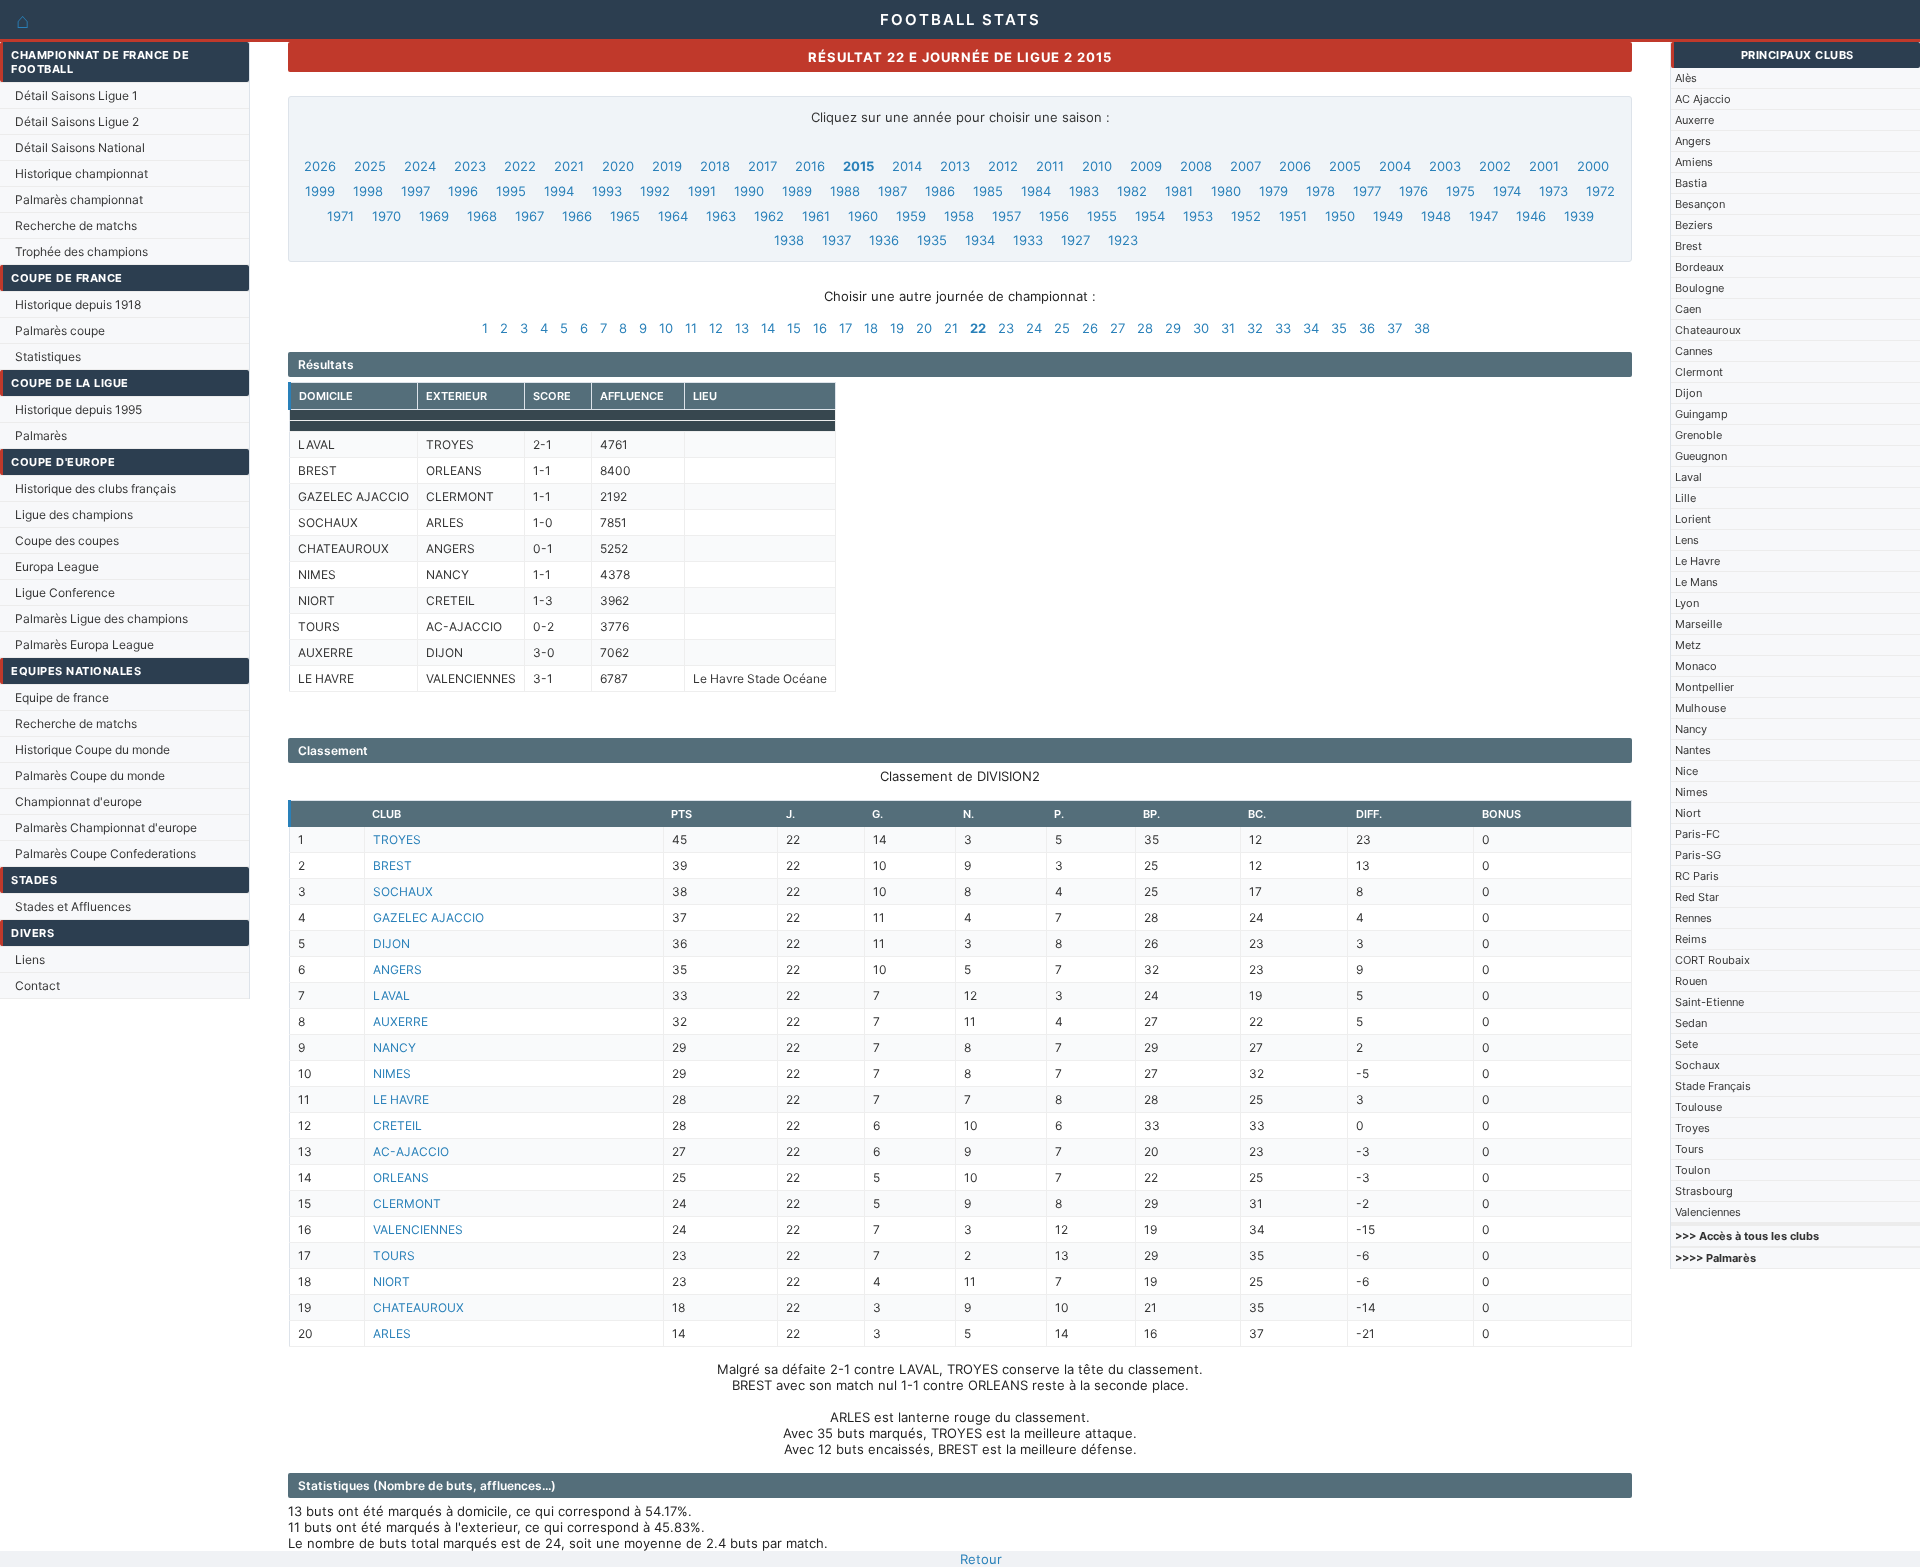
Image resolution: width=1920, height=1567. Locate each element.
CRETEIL (397, 1125)
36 (1367, 328)
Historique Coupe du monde (92, 749)
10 (666, 328)
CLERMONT (407, 1203)
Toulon (1692, 1170)
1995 (511, 191)
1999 (320, 191)
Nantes (1693, 750)
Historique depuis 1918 (78, 304)
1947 (1483, 216)
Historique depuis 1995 (78, 409)
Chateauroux (1708, 330)
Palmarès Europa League (84, 644)
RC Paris (1697, 876)
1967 (529, 216)
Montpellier (1704, 687)
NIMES (392, 1073)
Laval (1688, 477)
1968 (482, 216)
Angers (1693, 141)
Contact (37, 985)
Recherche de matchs (76, 225)
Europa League (57, 566)
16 (820, 328)
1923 (1123, 240)
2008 (1196, 166)
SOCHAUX (403, 891)
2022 (520, 166)
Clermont (1699, 372)
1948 (1436, 216)
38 (1422, 328)
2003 (1445, 166)
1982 (1132, 191)
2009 (1146, 166)
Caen (1688, 309)
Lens (1687, 540)
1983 (1084, 191)
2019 (667, 166)
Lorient (1693, 519)
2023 (470, 166)
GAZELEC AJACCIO (428, 917)
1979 (1273, 191)
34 (1311, 328)
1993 (607, 191)
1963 (721, 216)
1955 (1102, 216)
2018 (715, 166)
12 (716, 328)
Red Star (1697, 897)
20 (924, 328)
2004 (1395, 166)
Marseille (1698, 624)
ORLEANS (401, 1177)
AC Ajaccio (1703, 99)
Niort (1688, 813)
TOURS (394, 1255)
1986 (940, 191)
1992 (655, 191)
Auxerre (1694, 120)
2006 (1295, 166)
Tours (1689, 1149)
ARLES (392, 1333)
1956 (1054, 216)
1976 (1413, 191)
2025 (370, 166)
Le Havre (1697, 561)
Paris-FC (1697, 834)
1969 (434, 216)
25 (1062, 328)
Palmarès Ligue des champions (101, 618)
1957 (1006, 216)
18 (871, 328)
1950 (1340, 216)
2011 (1050, 166)
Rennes (1693, 918)
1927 (1075, 240)
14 (768, 328)
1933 (1028, 240)
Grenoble (1698, 435)
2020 (618, 166)
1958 (959, 216)
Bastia (1691, 183)
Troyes (1692, 1128)
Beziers (1694, 225)
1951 (1293, 216)
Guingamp (1701, 414)
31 (1228, 328)
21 (951, 328)
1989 (797, 191)
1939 (1579, 216)
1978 (1320, 191)
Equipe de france (62, 697)
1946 (1531, 216)
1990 (749, 191)
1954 (1150, 216)
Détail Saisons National (80, 147)
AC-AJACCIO (411, 1151)
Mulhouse (1700, 708)
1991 (702, 191)
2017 (762, 166)
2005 (1345, 166)
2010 (1097, 166)
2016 (810, 166)
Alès (1686, 78)
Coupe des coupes (67, 540)
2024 (420, 166)
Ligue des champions (74, 514)
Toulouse (1698, 1107)
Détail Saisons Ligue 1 (76, 95)
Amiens (1694, 162)
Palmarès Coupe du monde (90, 775)
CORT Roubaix (1712, 960)
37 (1394, 328)
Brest (1688, 246)
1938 (789, 240)
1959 (911, 216)
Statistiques (48, 356)
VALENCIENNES (418, 1229)
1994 (559, 191)
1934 (980, 240)
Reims (1691, 939)
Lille (1685, 498)
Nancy (1691, 729)
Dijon (1688, 393)
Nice (1686, 771)
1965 (625, 216)
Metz (1688, 645)
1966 (577, 216)
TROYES (397, 839)
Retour (981, 1559)
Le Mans (1696, 582)
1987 (892, 191)
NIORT (391, 1281)
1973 (1553, 191)
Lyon (1687, 603)
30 (1201, 328)
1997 (415, 191)
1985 (988, 191)
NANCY (394, 1047)
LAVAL (391, 995)
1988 (845, 191)
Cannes (1694, 351)
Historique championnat (81, 173)
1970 (386, 216)
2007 (1245, 166)
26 (1090, 328)
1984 (1036, 191)
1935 (932, 240)
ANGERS (397, 969)
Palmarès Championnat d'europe (106, 827)
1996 (463, 191)
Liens (30, 959)
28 (1145, 328)
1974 (1507, 191)
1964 (673, 216)
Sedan (1691, 1023)
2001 (1544, 166)
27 (1117, 328)
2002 (1495, 166)
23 (1006, 328)
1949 (1388, 216)
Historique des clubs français (95, 488)
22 (978, 328)
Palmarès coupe (60, 330)
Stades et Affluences (73, 906)
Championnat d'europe (78, 801)
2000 (1593, 166)
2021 (569, 166)
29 (1173, 328)
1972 (1600, 191)
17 (845, 328)
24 (1034, 328)
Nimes (1691, 792)
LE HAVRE (401, 1099)
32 (1255, 328)
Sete (1686, 1044)
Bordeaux (1699, 267)
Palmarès (41, 435)
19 (897, 328)
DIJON (391, 943)
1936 (884, 240)
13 (742, 328)
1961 (816, 216)
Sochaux (1697, 1065)
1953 (1198, 216)
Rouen (1691, 981)
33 (1283, 328)
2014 (907, 166)
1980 (1226, 191)
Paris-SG (1698, 855)
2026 (320, 166)
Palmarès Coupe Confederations (105, 853)
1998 (368, 191)
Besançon (1700, 204)
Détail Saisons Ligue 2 (77, 121)
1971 (340, 216)
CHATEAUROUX (418, 1307)
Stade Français (1713, 1086)
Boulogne (1699, 288)
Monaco (1696, 666)
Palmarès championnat (79, 199)
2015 (858, 166)
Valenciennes (1708, 1212)
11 (691, 328)
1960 (863, 216)
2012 (1003, 166)
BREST (392, 865)
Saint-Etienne (1709, 1002)
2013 (955, 166)
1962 (769, 216)
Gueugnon (1701, 456)
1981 (1179, 191)
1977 (1367, 191)
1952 (1246, 216)
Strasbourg (1704, 1191)
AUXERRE (400, 1021)
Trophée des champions (81, 251)
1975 (1460, 191)
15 (794, 328)
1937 (836, 240)
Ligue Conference (65, 592)
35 (1339, 328)
